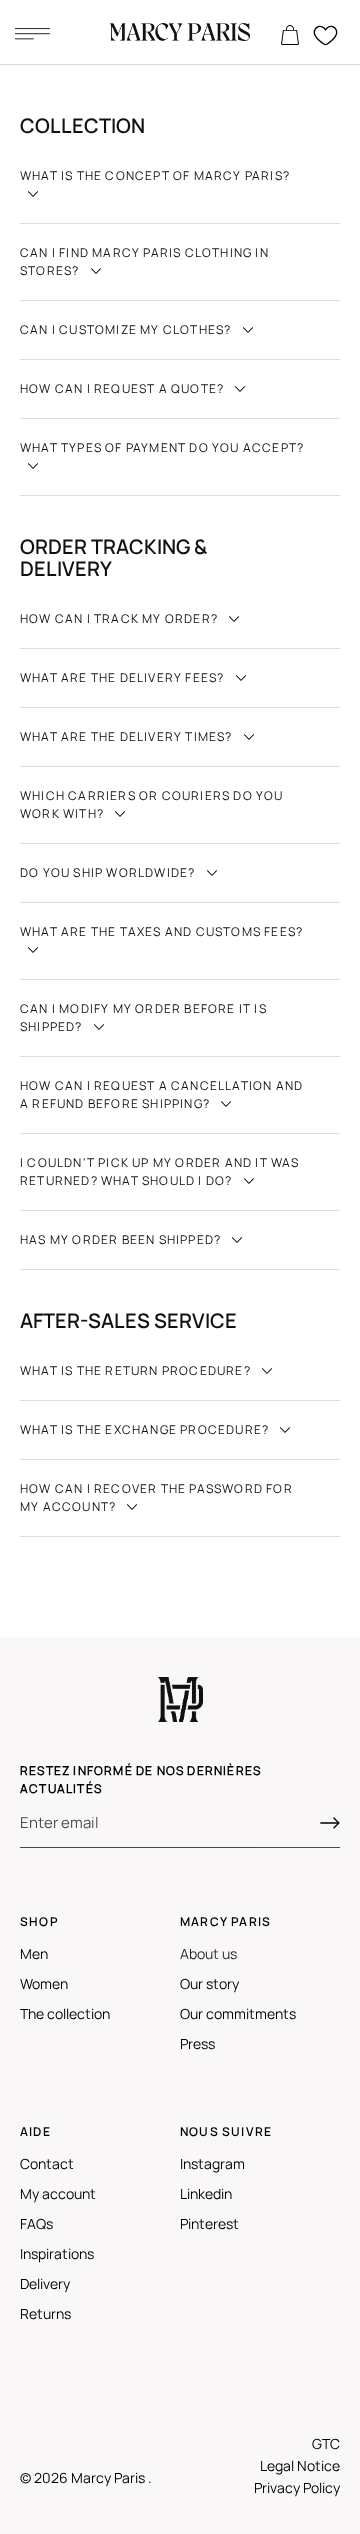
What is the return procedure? (137, 1370)
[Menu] (32, 33)
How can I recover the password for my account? (156, 1497)
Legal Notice (300, 2465)
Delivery (45, 2283)
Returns (45, 2313)
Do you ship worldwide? (109, 872)
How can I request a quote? (123, 388)
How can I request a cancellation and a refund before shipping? (161, 1094)
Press (197, 2043)
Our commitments (238, 2013)
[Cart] (290, 36)
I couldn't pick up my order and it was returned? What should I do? (160, 1171)
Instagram (212, 2163)
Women (44, 1983)
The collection (65, 2013)
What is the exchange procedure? (146, 1429)
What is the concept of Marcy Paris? (155, 175)
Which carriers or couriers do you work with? (152, 804)
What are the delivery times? (128, 736)
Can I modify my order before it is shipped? (143, 1017)
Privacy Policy (297, 2487)
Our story (209, 1983)
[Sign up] (330, 1823)
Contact (47, 2163)
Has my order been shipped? (122, 1239)
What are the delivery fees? (124, 677)
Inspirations (57, 2253)
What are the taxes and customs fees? (161, 931)
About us (208, 1953)
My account (58, 2193)
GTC (326, 2443)
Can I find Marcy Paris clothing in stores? (144, 261)
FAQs (36, 2223)
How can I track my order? (120, 618)
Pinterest (209, 2223)
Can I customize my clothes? (127, 329)
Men (34, 1953)
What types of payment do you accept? (162, 447)
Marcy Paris (109, 2477)
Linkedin (206, 2193)
